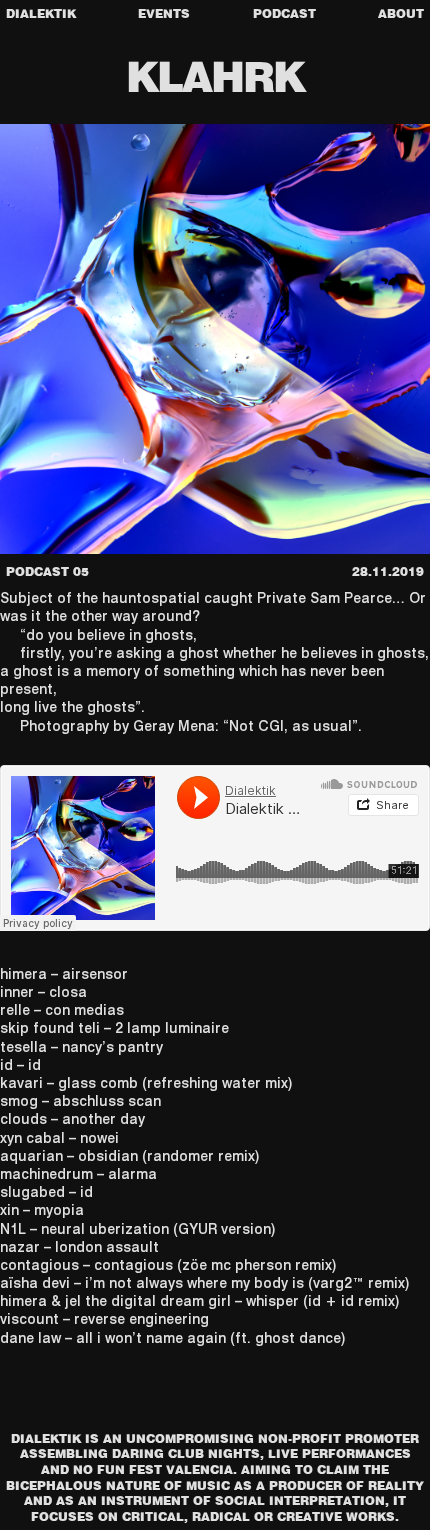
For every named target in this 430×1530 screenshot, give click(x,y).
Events (164, 13)
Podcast (284, 13)
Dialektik (41, 13)
